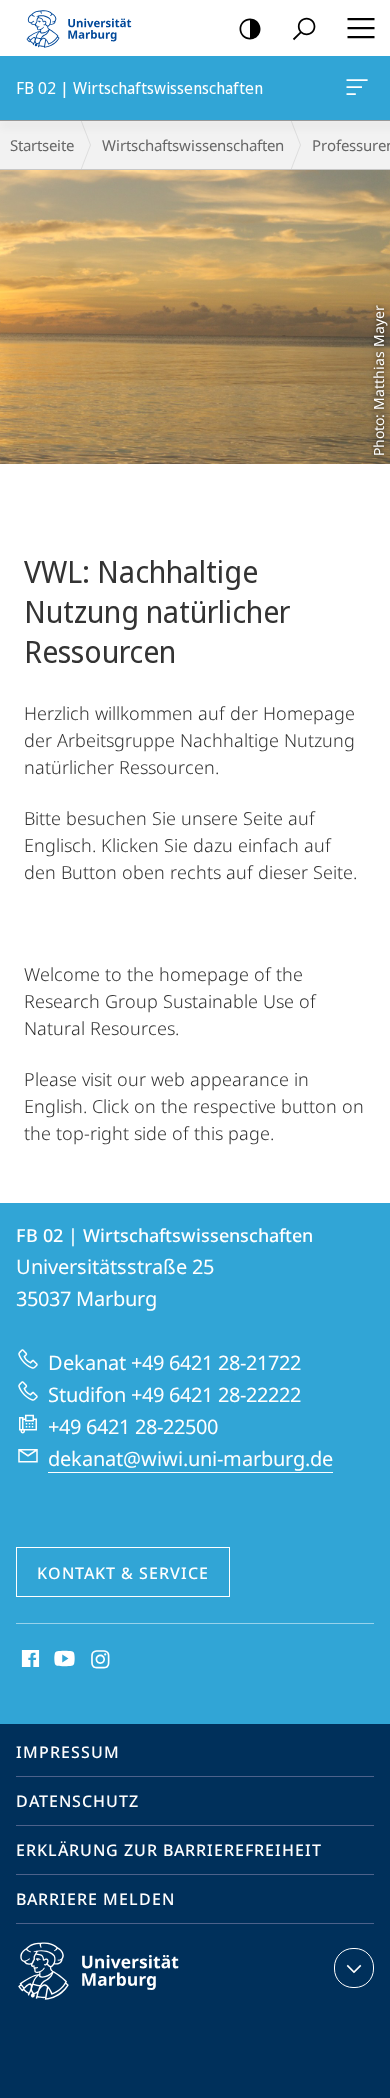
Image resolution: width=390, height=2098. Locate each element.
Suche (304, 28)
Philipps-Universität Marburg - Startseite (85, 28)
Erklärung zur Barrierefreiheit (169, 1850)
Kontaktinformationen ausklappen (354, 1968)
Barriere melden (95, 1899)
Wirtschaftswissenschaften (193, 145)
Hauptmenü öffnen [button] (360, 28)
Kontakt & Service (123, 1573)
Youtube (62, 1660)
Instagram (101, 1660)
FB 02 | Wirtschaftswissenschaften (360, 88)
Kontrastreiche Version (250, 28)
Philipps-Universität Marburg (133, 2003)
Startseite (42, 145)
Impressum (68, 1752)
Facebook (28, 1660)
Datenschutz (77, 1801)
